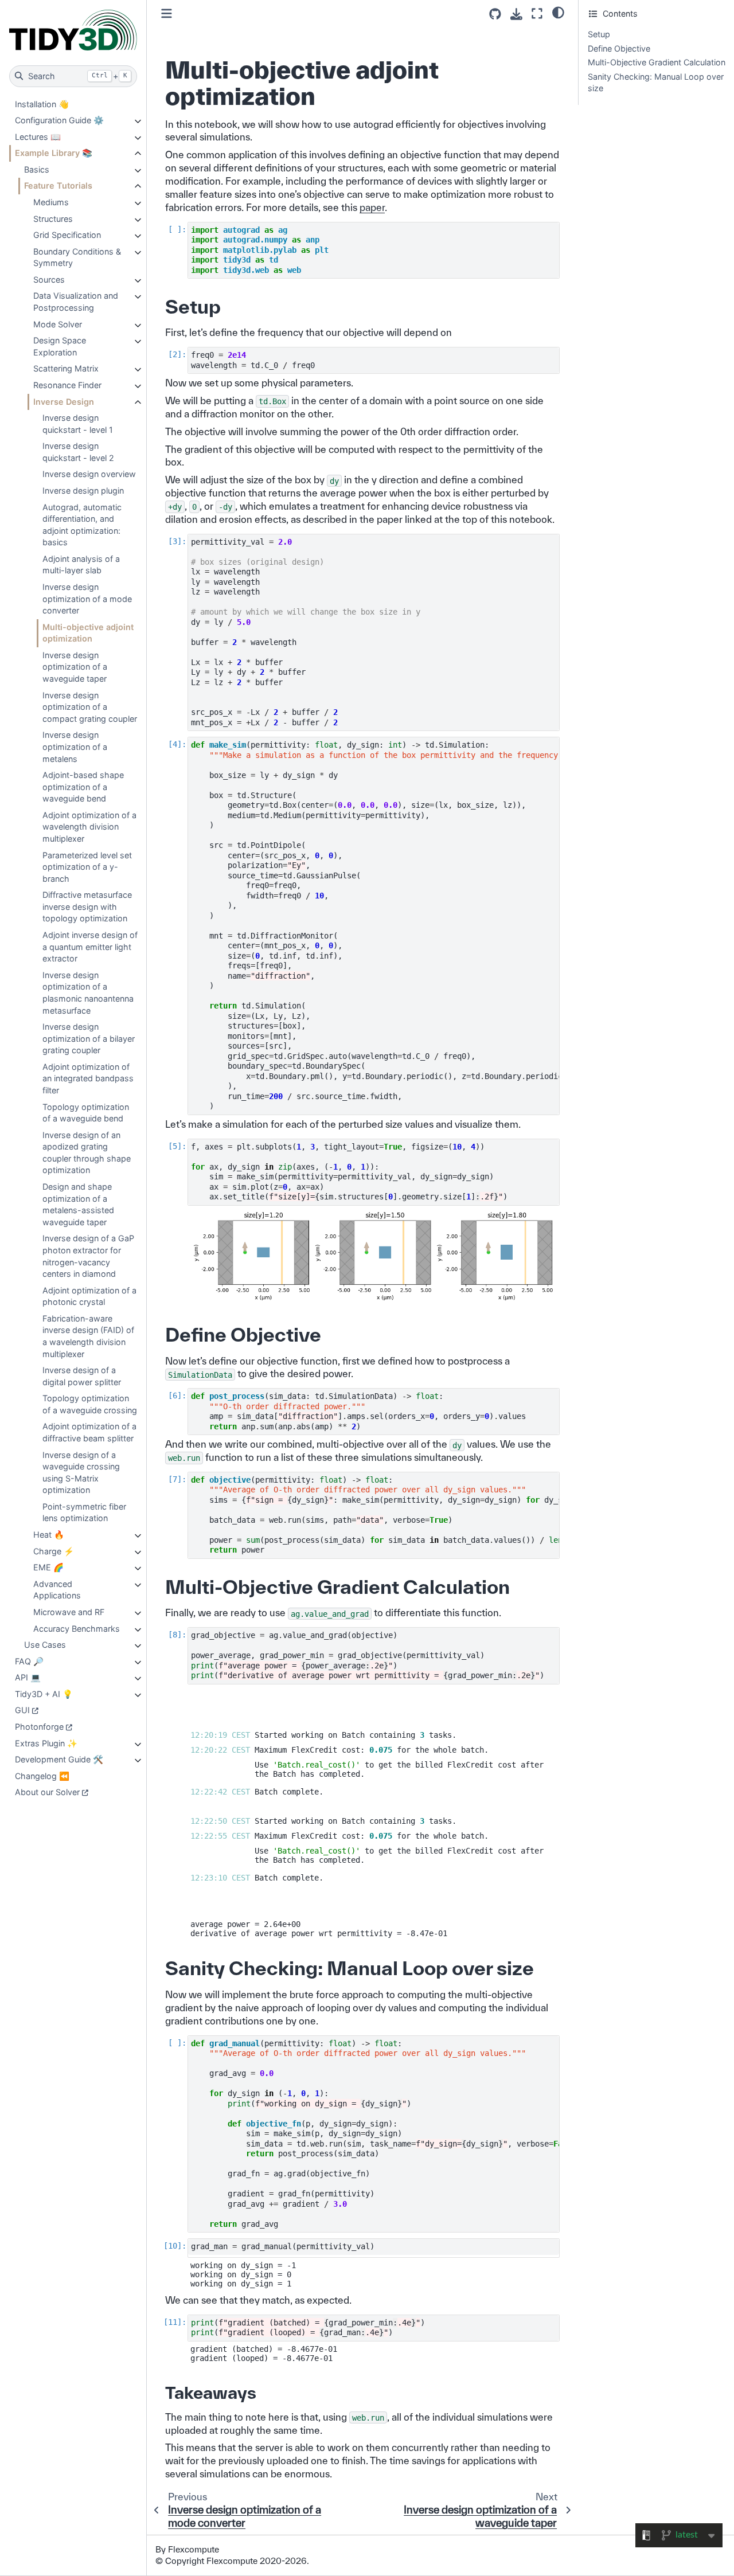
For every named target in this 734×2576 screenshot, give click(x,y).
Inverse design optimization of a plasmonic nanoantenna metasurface (88, 993)
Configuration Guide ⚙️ (59, 120)
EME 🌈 (48, 1567)
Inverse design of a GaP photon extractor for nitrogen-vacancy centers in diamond (88, 1256)
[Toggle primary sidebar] (167, 13)
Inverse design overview (89, 474)
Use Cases (45, 1645)
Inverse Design (64, 402)
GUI (22, 1710)
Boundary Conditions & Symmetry (77, 257)
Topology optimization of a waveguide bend (86, 1113)
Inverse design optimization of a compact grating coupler (90, 707)
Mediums (51, 202)
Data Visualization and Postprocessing (76, 302)
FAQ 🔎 (29, 1661)
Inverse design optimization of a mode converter (87, 599)
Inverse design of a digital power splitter (82, 1376)
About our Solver (47, 1792)
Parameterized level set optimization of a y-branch (87, 867)
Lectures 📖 (38, 137)
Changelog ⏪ (42, 1776)
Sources (49, 280)
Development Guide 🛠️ (59, 1759)
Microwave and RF (69, 1612)
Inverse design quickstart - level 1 (78, 424)
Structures (53, 219)
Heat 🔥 (49, 1535)
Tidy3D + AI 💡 (44, 1694)
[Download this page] (516, 14)
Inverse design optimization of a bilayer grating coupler (89, 1038)
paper (372, 207)
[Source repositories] (495, 14)
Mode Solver (58, 324)
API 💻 (28, 1677)
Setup (599, 34)
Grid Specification (67, 235)
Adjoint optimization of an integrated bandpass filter (88, 1078)
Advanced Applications (57, 1590)
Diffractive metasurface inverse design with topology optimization (87, 906)
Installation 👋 (42, 104)
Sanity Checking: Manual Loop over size (656, 83)
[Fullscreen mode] (537, 13)
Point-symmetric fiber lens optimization (84, 1512)
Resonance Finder (67, 385)
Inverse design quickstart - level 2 (78, 452)
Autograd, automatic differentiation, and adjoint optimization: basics (82, 525)
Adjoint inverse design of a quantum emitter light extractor (90, 947)
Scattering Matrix (66, 368)
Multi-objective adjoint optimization (88, 633)
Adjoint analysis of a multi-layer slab (81, 565)
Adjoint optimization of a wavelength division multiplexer (89, 827)
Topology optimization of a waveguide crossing (90, 1404)
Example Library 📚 (54, 153)
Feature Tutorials (58, 185)
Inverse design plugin (83, 490)
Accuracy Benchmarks (77, 1629)
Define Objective (619, 48)
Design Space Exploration (60, 346)
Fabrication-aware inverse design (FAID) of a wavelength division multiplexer (88, 1336)
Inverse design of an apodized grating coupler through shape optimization (87, 1153)
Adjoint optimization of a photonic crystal (89, 1296)
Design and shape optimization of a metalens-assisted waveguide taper (78, 1204)
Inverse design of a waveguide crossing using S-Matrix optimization (81, 1473)
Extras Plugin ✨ (46, 1743)
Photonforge (39, 1727)
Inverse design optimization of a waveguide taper (75, 667)
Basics (37, 169)
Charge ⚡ (54, 1551)
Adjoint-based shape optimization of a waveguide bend (83, 787)
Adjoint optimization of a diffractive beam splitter (89, 1432)
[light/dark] (558, 12)
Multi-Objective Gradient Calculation (657, 62)
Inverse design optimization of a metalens (75, 746)
